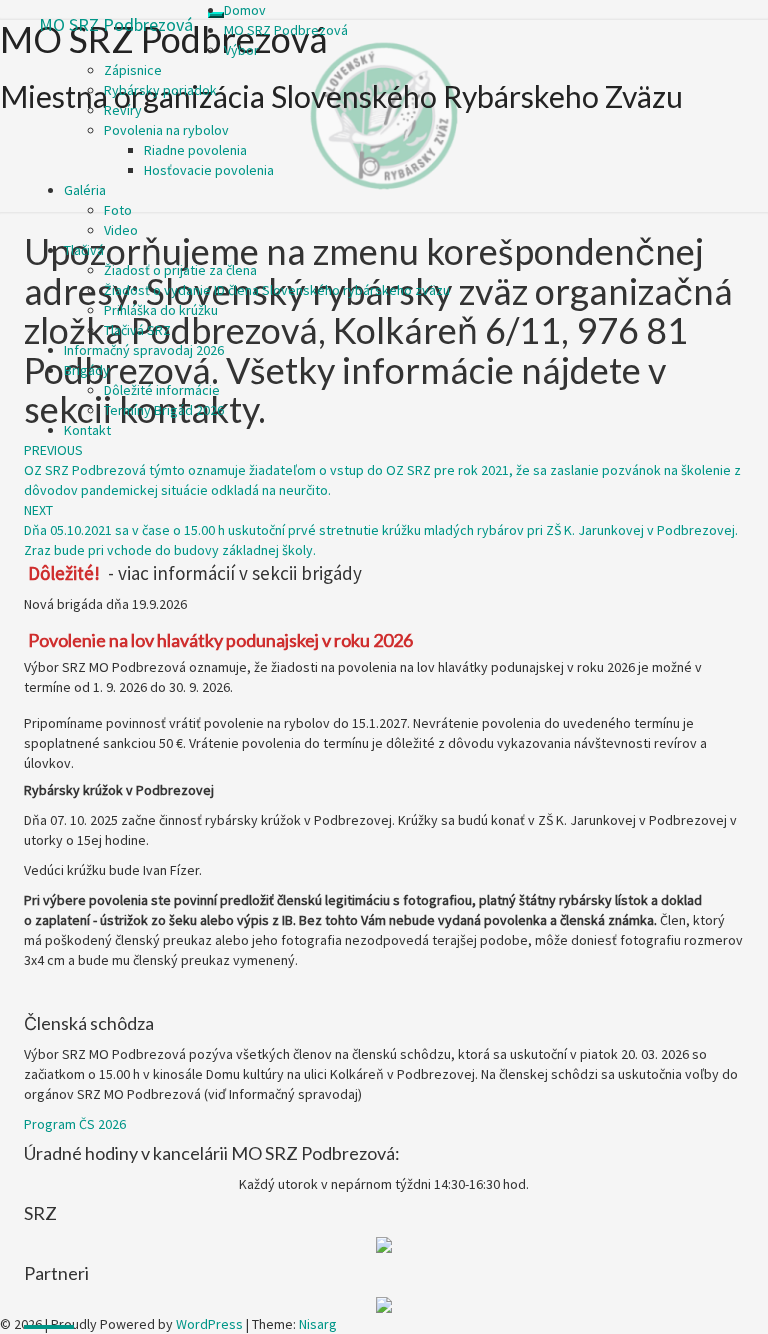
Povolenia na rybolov (166, 130)
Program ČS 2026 (75, 1124)
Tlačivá (84, 250)
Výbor (241, 50)
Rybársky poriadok (160, 90)
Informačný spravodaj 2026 (144, 350)
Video (121, 230)
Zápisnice (133, 70)
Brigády (87, 370)
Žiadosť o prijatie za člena (180, 270)
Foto (118, 210)
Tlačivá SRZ (137, 330)
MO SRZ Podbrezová (116, 24)
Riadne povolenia (195, 150)
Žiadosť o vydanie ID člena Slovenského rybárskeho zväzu (277, 290)
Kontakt (87, 430)
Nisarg (318, 1324)
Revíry (123, 110)
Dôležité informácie (162, 390)
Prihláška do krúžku (161, 310)
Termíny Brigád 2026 (164, 410)
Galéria (85, 190)
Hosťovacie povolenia (209, 170)
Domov (245, 10)
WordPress (209, 1324)
